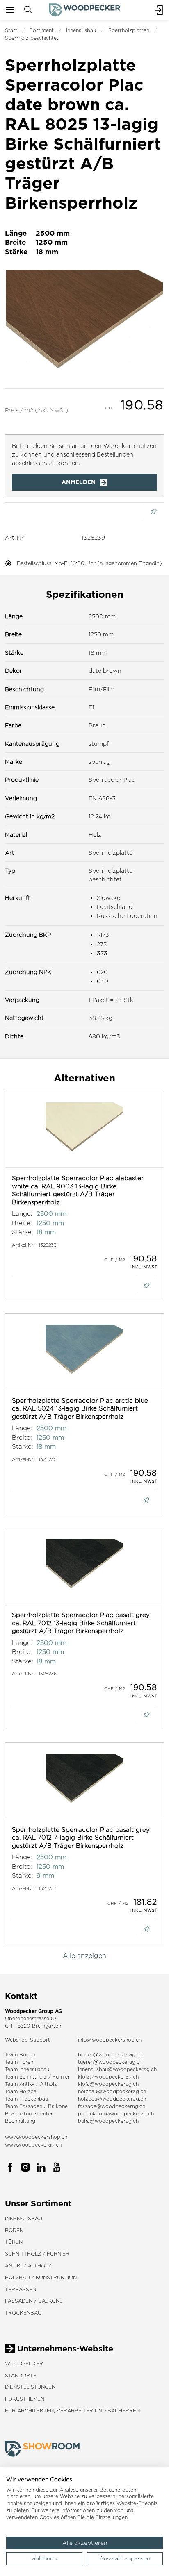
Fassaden (31, 2106)
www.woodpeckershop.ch (36, 2137)
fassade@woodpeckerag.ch (112, 2106)
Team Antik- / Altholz (31, 2084)
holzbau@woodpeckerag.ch (112, 2091)
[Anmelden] (159, 10)
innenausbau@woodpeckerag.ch (117, 2069)
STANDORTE (21, 2375)
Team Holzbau (22, 2091)
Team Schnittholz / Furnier (37, 2077)
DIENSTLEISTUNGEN (30, 2387)
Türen (14, 2242)
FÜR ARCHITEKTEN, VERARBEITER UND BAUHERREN (72, 2411)
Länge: (22, 1214)
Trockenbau (23, 2313)
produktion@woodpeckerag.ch (116, 2114)
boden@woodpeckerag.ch (110, 2055)
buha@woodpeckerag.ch (108, 2121)
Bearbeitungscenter (29, 2114)
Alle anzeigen (84, 1956)
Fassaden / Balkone (34, 2301)
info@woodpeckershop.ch (110, 2040)
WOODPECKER (24, 2364)
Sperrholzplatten (129, 30)
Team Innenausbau (27, 2069)
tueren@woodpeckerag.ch (110, 2062)
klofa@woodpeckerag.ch (108, 2077)
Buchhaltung (20, 2121)
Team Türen (19, 2062)
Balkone (58, 2106)
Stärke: (23, 1232)
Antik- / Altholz (28, 2266)
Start (11, 30)
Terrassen (21, 2289)
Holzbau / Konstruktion (41, 2277)
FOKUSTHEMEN (25, 2399)
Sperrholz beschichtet (32, 38)
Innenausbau (81, 30)
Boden (14, 2230)
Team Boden (20, 2055)
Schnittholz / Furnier (37, 2254)
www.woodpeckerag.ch (33, 2145)
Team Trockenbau (26, 2099)
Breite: (22, 1223)
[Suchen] (28, 10)
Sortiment (42, 30)
